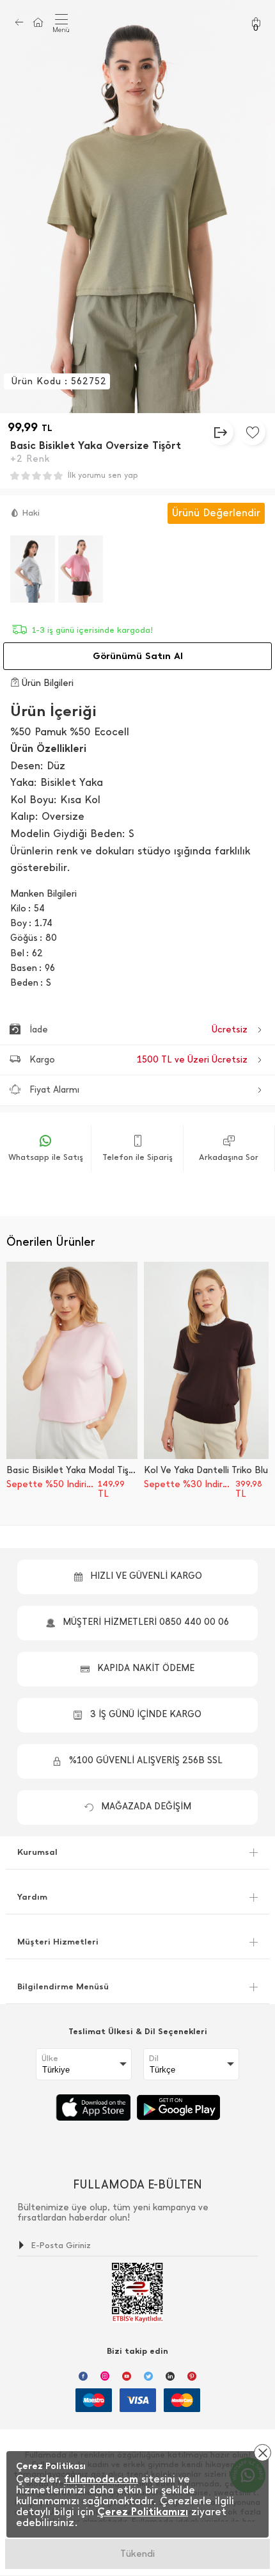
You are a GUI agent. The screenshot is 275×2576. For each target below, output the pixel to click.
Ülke (50, 2058)
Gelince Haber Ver (138, 2554)
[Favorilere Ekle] (253, 432)
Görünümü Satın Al (138, 656)
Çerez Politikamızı (143, 2512)
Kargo (138, 1060)
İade (138, 1030)
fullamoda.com (101, 2479)
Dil (154, 2058)
